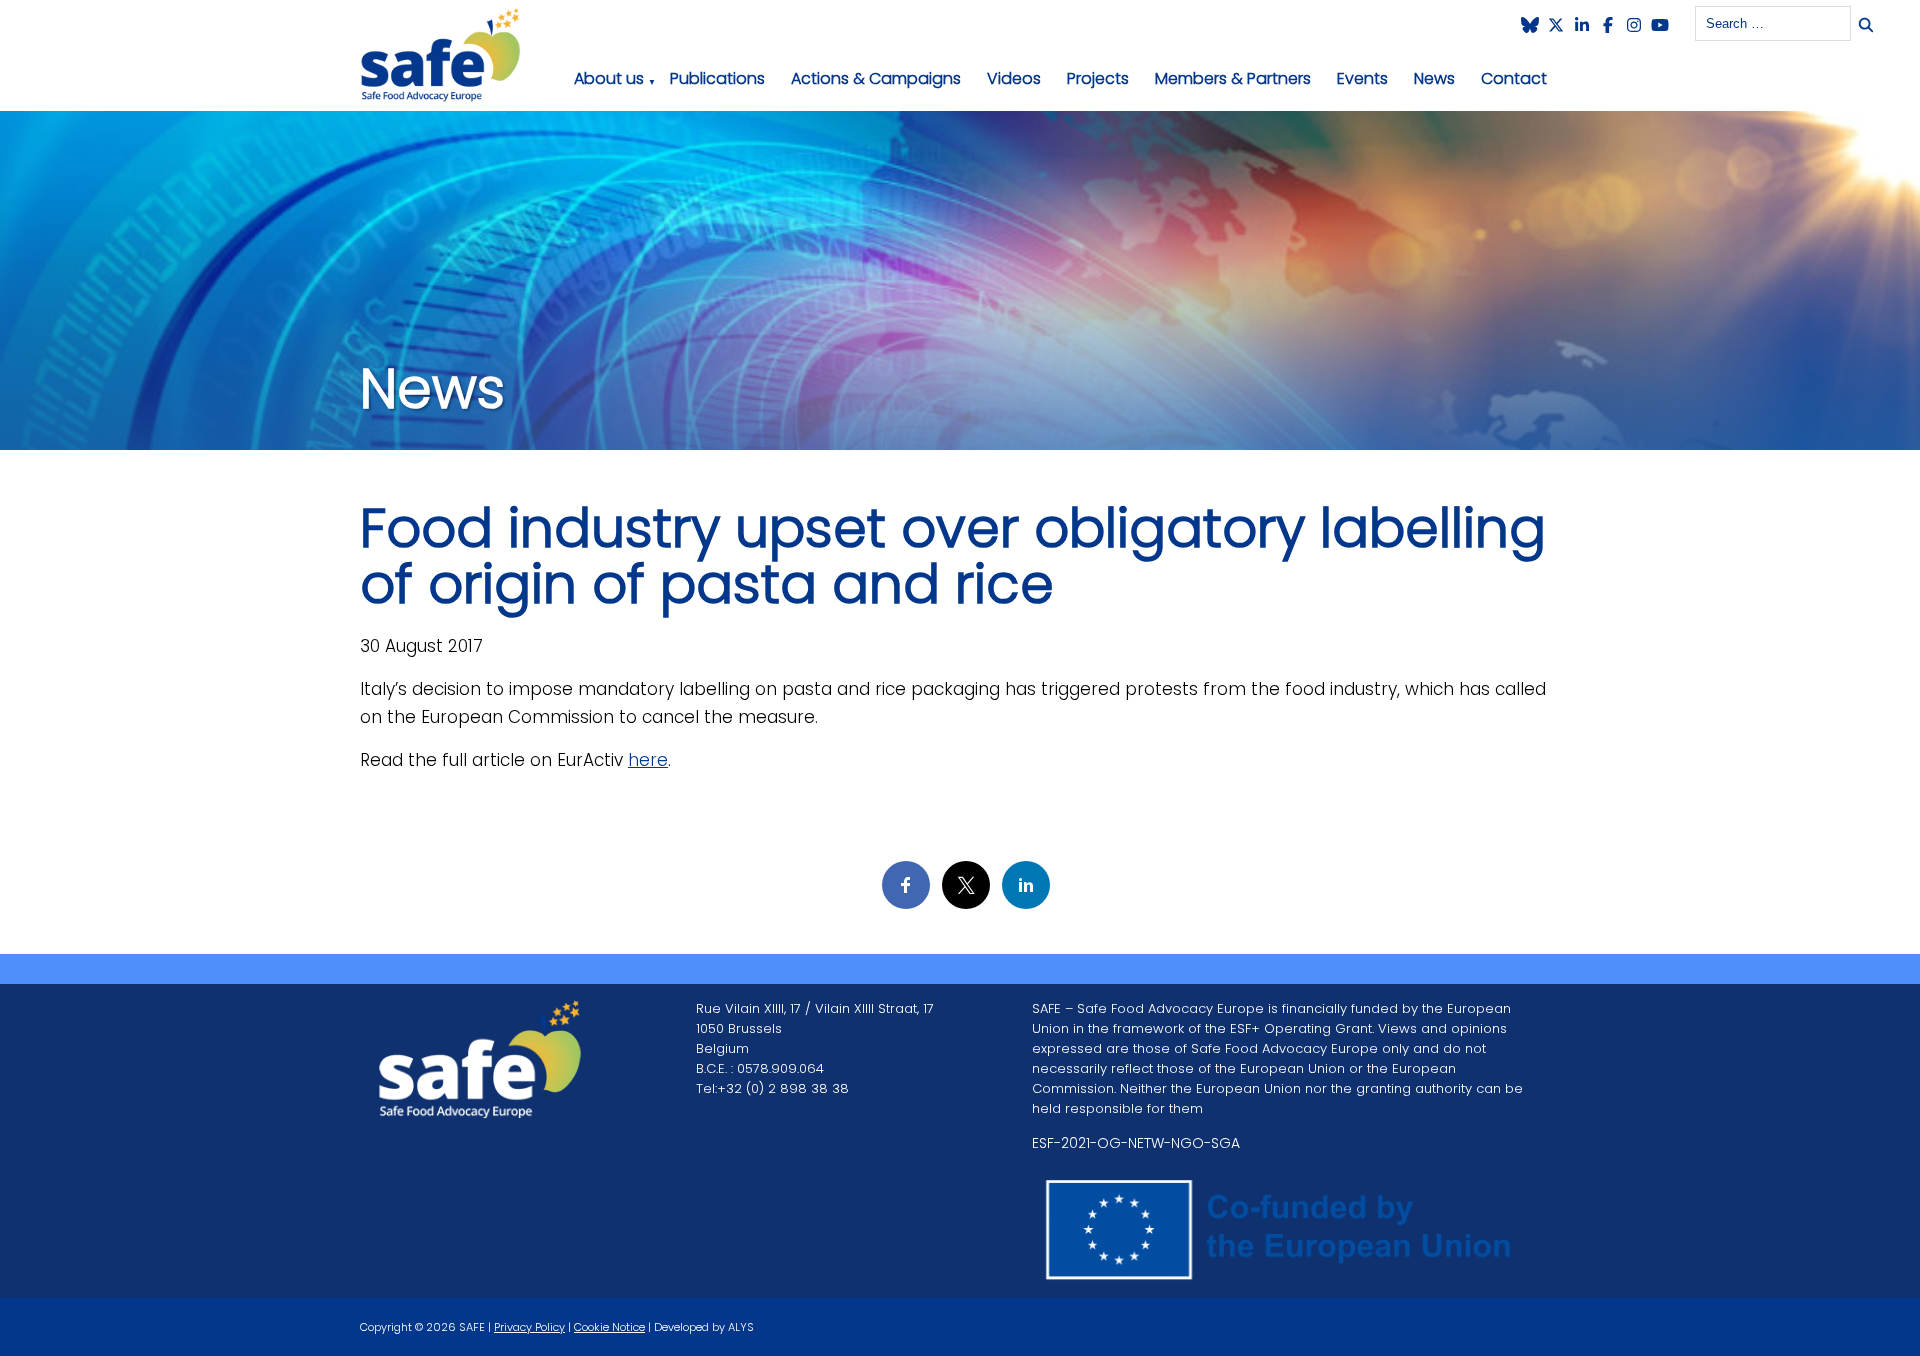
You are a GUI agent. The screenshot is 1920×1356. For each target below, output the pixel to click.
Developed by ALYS (704, 1327)
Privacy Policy (529, 1327)
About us (609, 78)
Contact (1514, 78)
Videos (1014, 78)
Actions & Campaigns (876, 78)
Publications (717, 78)
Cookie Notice (609, 1327)
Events (1362, 78)
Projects (1098, 78)
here (648, 760)
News (1434, 78)
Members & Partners (1233, 78)
